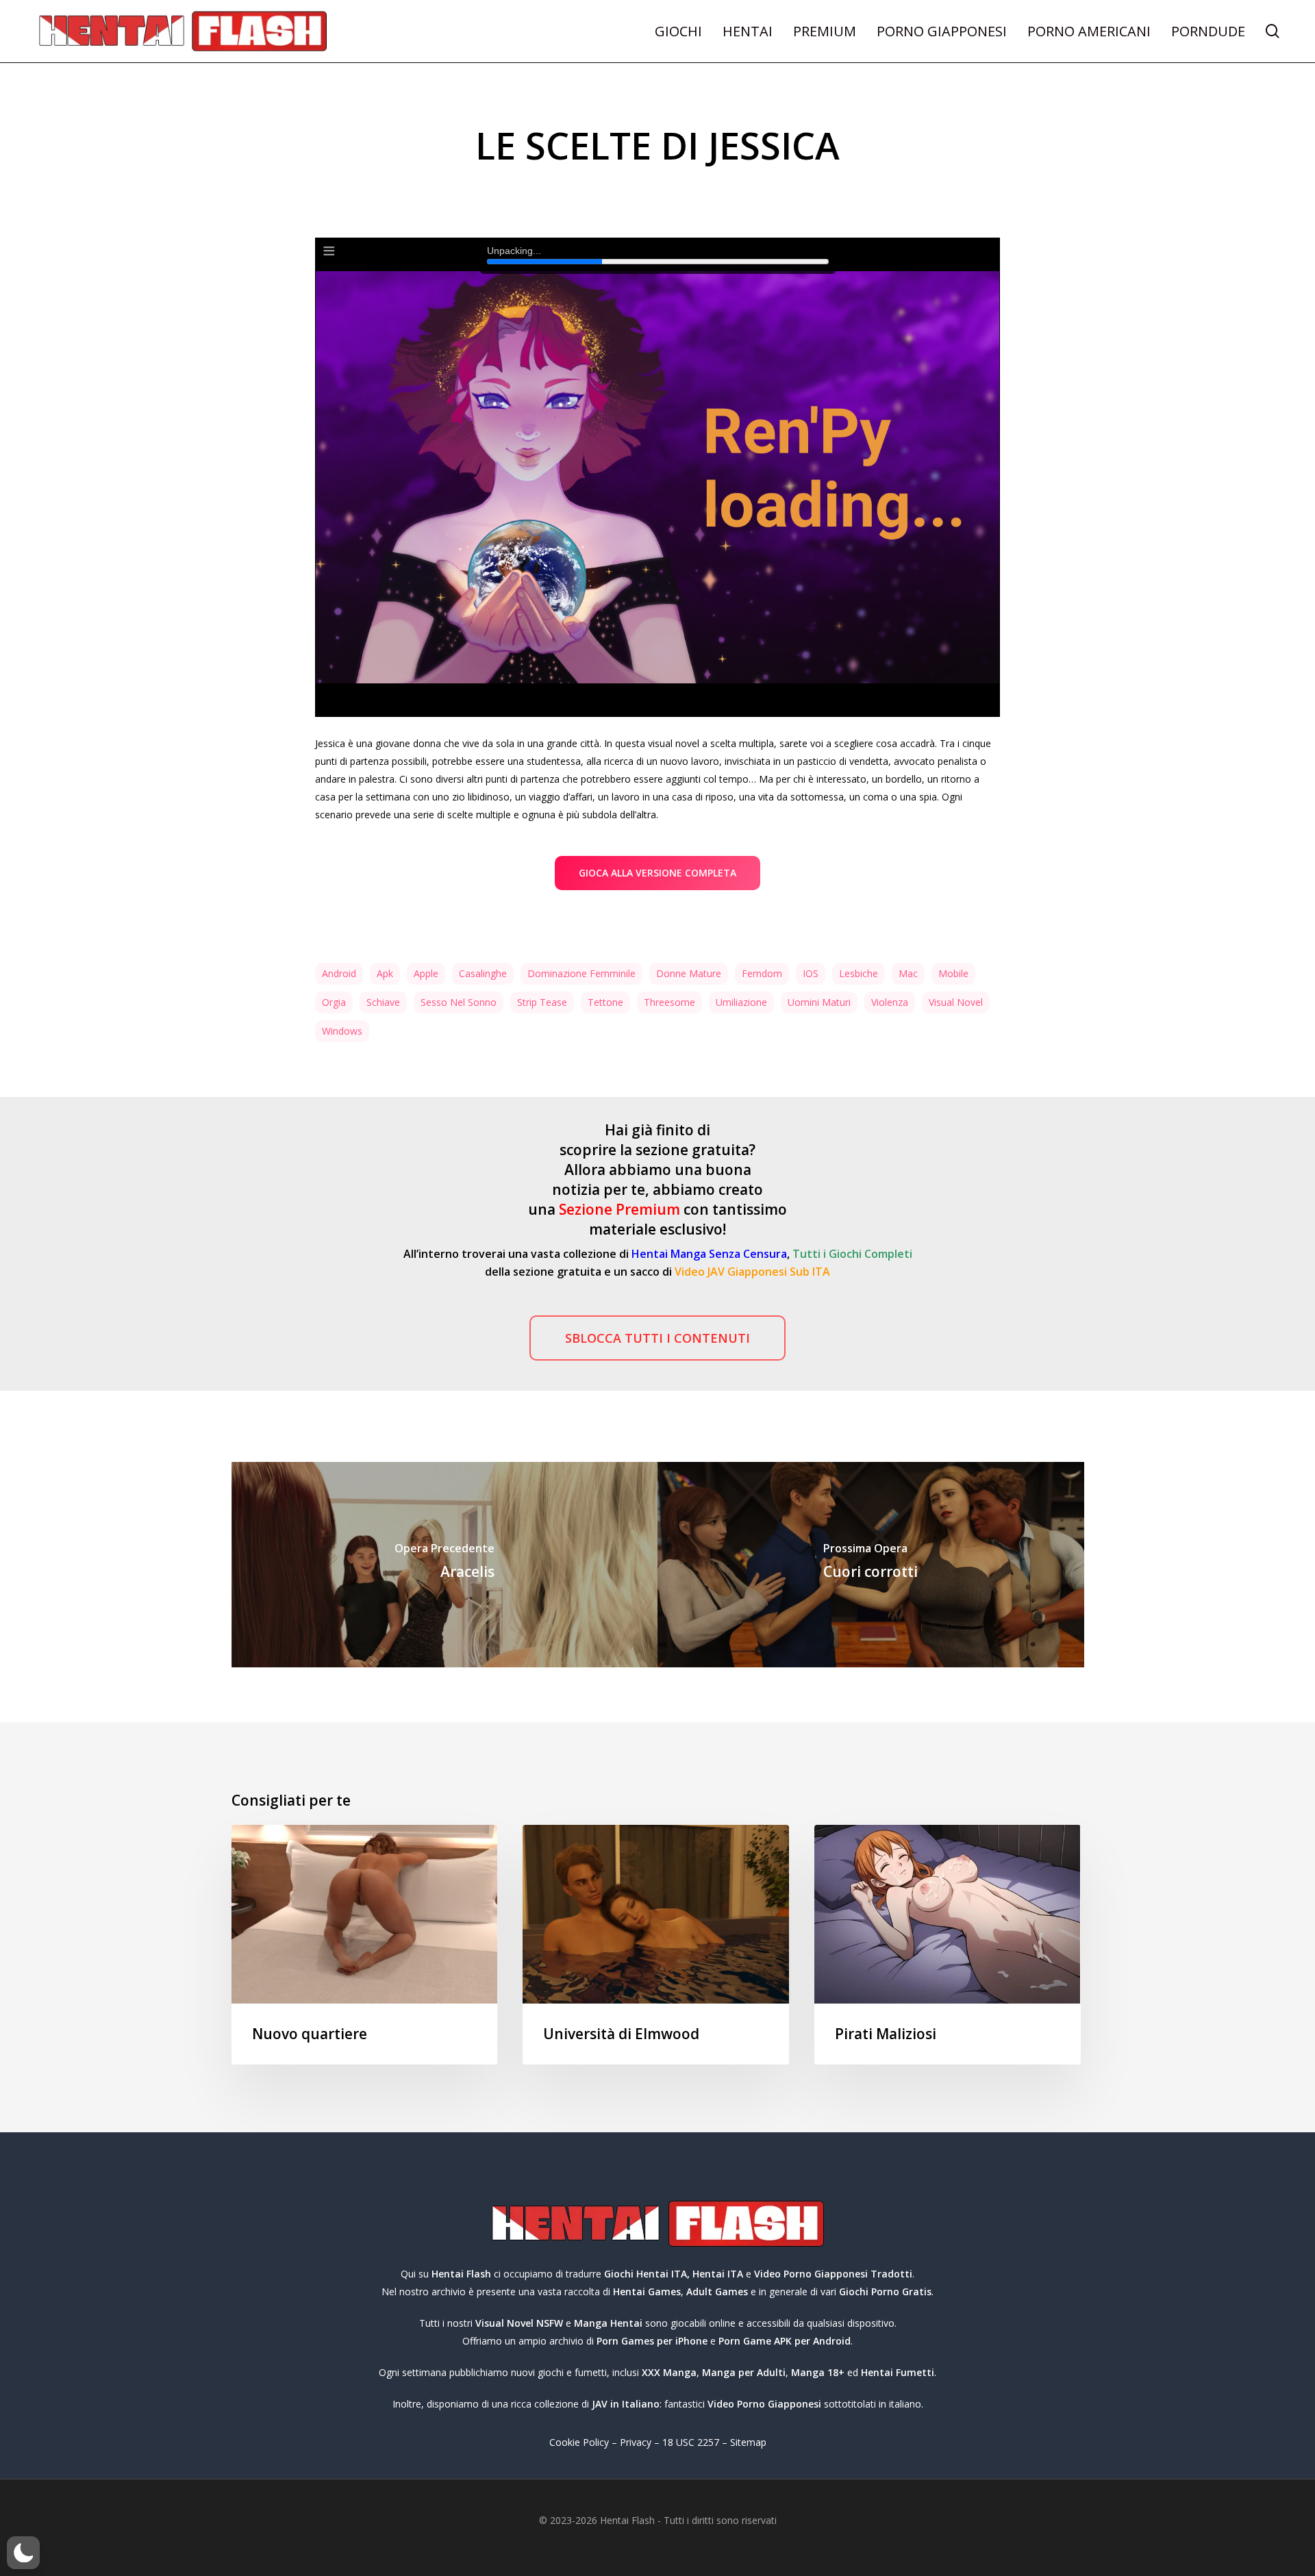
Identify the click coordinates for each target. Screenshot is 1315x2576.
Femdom (762, 973)
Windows (342, 1031)
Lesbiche (859, 973)
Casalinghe (483, 973)
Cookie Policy (579, 2442)
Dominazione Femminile (581, 973)
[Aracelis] (445, 1565)
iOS (811, 973)
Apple (426, 973)
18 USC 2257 (691, 2442)
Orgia (334, 1002)
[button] (657, 873)
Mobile (953, 973)
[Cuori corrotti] (871, 1565)
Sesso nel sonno (459, 1002)
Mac (908, 973)
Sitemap (748, 2442)
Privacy (636, 2442)
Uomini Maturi (819, 1002)
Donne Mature (689, 973)
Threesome (669, 1002)
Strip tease (542, 1002)
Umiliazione (741, 1002)
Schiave (383, 1002)
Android (339, 973)
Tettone (605, 1002)
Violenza (890, 1002)
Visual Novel (956, 1002)
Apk (385, 973)
